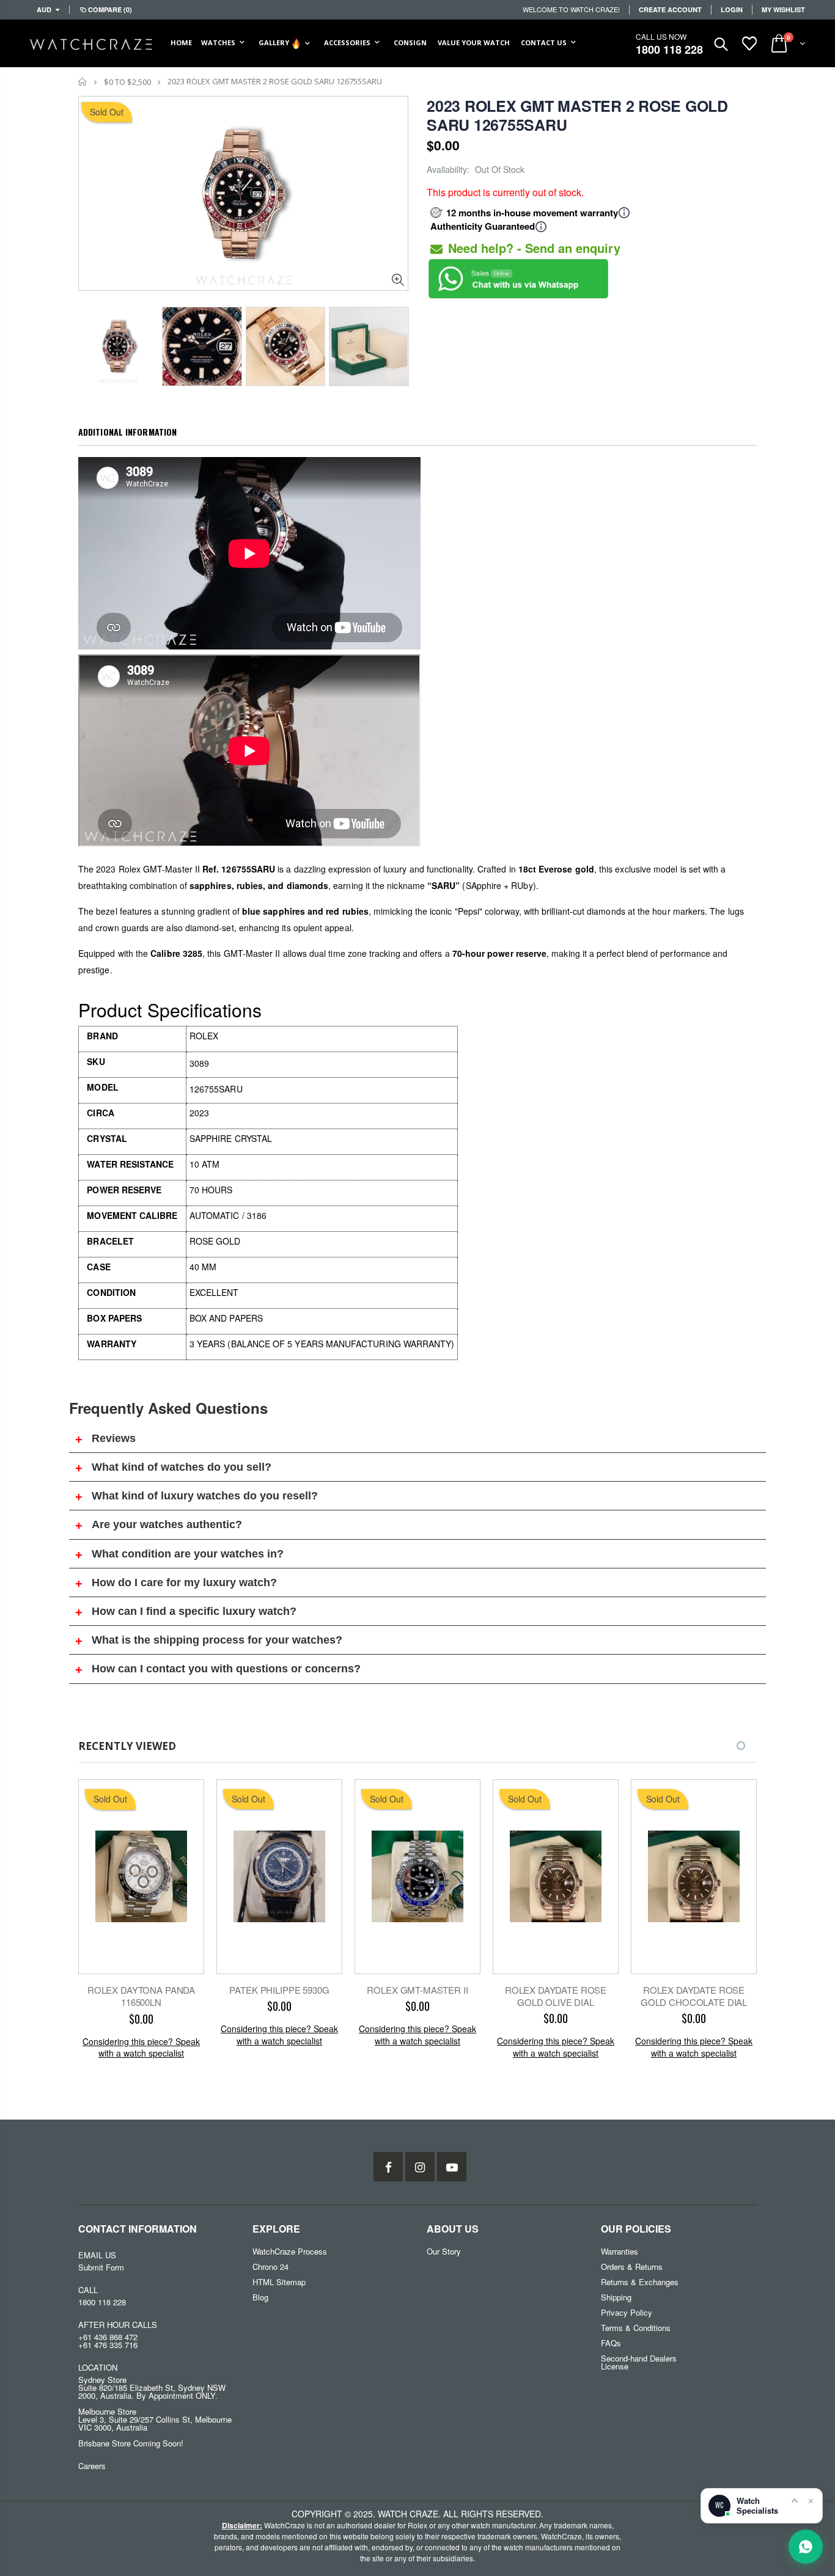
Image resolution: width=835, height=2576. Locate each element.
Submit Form (101, 2267)
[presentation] (91, 343)
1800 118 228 (669, 49)
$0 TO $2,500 (127, 82)
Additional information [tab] (127, 432)
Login (732, 9)
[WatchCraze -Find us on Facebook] (388, 2167)
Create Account (670, 9)
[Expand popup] (795, 2500)
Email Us (97, 2255)
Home (83, 82)
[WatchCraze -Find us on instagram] (420, 2167)
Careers (92, 2466)
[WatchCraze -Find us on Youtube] (452, 2167)
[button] (741, 1746)
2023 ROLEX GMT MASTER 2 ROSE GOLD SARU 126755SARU (577, 115)
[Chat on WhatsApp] (806, 2547)
